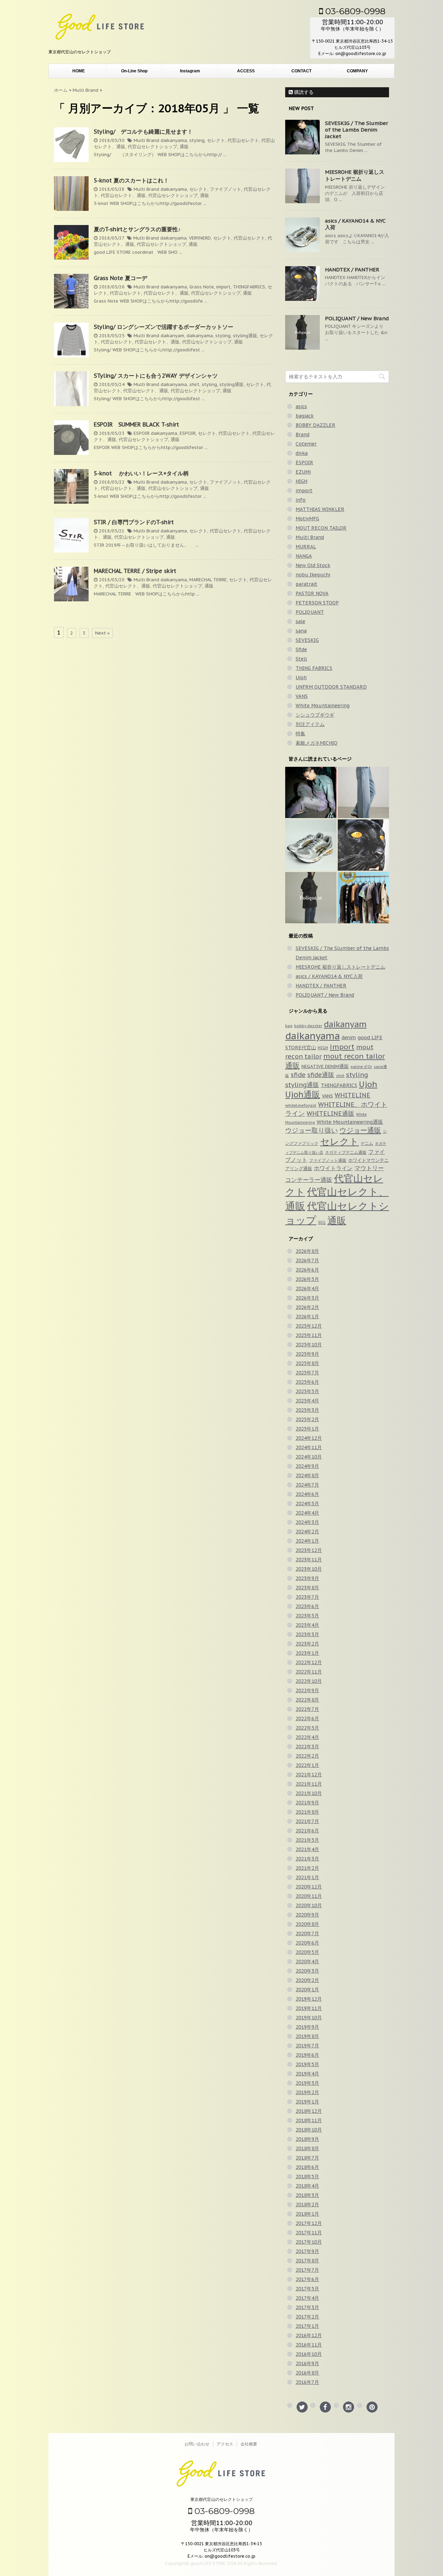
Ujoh (301, 677)
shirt (194, 384)
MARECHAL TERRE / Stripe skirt (135, 571)
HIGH (301, 481)
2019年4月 (307, 2074)
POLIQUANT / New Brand (357, 318)
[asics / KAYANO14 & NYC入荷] (311, 845)
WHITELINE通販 (331, 1114)
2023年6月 (307, 1606)
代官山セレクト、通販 (123, 195)
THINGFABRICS (249, 287)
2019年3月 (307, 2083)
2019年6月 (307, 2055)
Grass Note (202, 287)
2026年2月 (307, 1307)
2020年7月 (307, 1933)
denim (349, 1038)
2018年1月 (307, 2214)
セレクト (216, 140)
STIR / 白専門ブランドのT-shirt (134, 522)
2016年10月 (309, 2354)
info (301, 500)
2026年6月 (307, 1270)
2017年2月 (307, 2317)
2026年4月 (307, 1289)
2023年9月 (307, 1578)
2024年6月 (307, 1494)
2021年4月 (307, 1849)
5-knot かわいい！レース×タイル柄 (144, 473)
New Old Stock (313, 565)
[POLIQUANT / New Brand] (311, 898)
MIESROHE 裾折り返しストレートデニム (355, 175)
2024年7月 (307, 1485)
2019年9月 (307, 2027)
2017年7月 (307, 2270)
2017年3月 (307, 2307)
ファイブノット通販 (328, 1160)
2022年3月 (307, 1747)
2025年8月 (307, 1363)
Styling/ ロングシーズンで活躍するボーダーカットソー (164, 327)
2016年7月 (307, 2382)
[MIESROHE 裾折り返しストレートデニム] (363, 792)
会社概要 (249, 2444)
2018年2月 (307, 2205)
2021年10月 (309, 1793)
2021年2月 (307, 1868)
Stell (301, 659)
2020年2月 (307, 1980)
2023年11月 (309, 1560)
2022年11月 (309, 1672)
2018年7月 (307, 2158)
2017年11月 (309, 2233)
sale (300, 621)
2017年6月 (307, 2279)
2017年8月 (307, 2261)
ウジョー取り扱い (311, 1130)
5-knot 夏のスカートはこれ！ (131, 180)
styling (197, 140)
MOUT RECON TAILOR (321, 528)
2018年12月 (309, 2111)
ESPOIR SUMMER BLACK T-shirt (136, 424)
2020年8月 (307, 1924)
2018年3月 (307, 2195)
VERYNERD (200, 238)
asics (301, 406)
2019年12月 (309, 1999)
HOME (79, 71)
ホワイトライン (333, 1168)
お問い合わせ (197, 2444)
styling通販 (245, 336)
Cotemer (306, 444)
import (223, 287)
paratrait (306, 584)
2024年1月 (307, 1541)
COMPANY (357, 71)
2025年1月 (307, 1429)
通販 (184, 147)
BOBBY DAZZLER (315, 425)
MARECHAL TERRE (208, 580)
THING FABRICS (314, 668)
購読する (303, 92)
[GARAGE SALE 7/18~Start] (363, 898)
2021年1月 (307, 1877)
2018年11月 (309, 2120)
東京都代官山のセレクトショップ (221, 2499)
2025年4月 (307, 1401)
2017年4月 (307, 2298)
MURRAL (306, 547)
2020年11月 (309, 1896)
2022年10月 (309, 1681)
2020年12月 (309, 1887)
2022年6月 (307, 1718)
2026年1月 (307, 1317)
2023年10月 (309, 1569)
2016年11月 (309, 2345)
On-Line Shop (134, 71)
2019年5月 (307, 2064)
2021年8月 (307, 1812)
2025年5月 (307, 1391)
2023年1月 (307, 1653)
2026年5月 (307, 1279)
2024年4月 (307, 1513)
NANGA (304, 556)
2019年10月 (309, 2018)
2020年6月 (307, 1943)
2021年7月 (307, 1821)
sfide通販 (321, 1075)
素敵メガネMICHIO (317, 743)
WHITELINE (352, 1095)
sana (301, 631)
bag (289, 1026)
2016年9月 (307, 2363)
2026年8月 (307, 1251)
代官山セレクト (243, 140)
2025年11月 (309, 1335)
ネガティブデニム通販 (346, 1152)
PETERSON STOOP (317, 603)
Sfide (301, 649)
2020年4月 (307, 1962)
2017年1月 (307, 2326)
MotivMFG (307, 519)
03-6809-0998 (354, 11)
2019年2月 (307, 2092)
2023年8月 (307, 1588)
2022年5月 (307, 1728)
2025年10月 (309, 1345)
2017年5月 (307, 2289)
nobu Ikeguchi (313, 575)
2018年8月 (307, 2148)
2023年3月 (307, 1634)
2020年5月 (307, 1952)
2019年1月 (307, 2102)
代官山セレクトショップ (152, 147)
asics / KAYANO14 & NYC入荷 (329, 976)
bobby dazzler (308, 1026)
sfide (298, 1075)
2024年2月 (307, 1532)
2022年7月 (307, 1709)
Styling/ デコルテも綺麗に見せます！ (143, 132)
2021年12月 (309, 1775)
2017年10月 (309, 2242)
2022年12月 (309, 1662)
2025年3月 (307, 1410)
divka (302, 453)
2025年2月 (307, 1419)
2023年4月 (307, 1625)
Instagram (190, 71)
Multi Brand (146, 140)
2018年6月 (307, 2167)
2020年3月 (307, 1971)
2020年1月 (307, 1990)
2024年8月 (307, 1475)
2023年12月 (309, 1550)
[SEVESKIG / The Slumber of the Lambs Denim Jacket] (311, 792)
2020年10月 (309, 1905)
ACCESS (246, 71)
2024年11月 (309, 1447)
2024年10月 (309, 1457)
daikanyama (174, 140)
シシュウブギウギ (315, 715)
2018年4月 (307, 2186)
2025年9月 (307, 1354)
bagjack (305, 416)
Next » (102, 633)
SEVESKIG (307, 640)
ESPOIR (142, 433)
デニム (367, 1143)
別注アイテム (310, 724)
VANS (302, 696)
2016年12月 (309, 2335)
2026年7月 (307, 1260)
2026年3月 (307, 1298)
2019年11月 (309, 2008)
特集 (300, 734)
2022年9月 (307, 1690)
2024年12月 (309, 1438)
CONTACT (301, 71)
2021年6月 (307, 1831)
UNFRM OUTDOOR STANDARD (331, 687)
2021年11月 (309, 1784)
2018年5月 (307, 2176)
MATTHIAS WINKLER (320, 509)
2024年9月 (307, 1466)
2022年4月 (307, 1737)
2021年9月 (307, 1803)
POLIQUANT (310, 612)
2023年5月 (307, 1616)
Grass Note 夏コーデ (120, 278)
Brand (302, 434)
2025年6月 (307, 1382)
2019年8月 (307, 2036)
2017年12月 (309, 2223)
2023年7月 (307, 1597)
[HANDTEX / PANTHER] (363, 845)
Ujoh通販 (303, 1094)
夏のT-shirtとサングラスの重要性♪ (137, 229)
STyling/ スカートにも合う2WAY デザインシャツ (156, 376)
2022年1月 (307, 1765)
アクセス (225, 2444)
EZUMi (303, 472)
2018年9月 (307, 2139)
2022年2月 (307, 1756)
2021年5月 (307, 1840)
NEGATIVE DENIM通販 (325, 1066)
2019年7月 (307, 2046)
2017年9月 (307, 2251)
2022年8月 (307, 1700)
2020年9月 (307, 1915)
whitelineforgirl (301, 1105)
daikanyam (172, 336)
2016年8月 (307, 2373)
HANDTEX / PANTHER (352, 270)
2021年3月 (307, 1859)
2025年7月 (307, 1373)
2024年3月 (307, 1522)
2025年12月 (309, 1326)
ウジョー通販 (360, 1130)
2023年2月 (307, 1644)
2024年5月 (307, 1504)
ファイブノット (225, 189)
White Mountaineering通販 (350, 1122)
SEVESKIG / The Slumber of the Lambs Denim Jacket (356, 130)
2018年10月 (309, 2130)
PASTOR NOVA (312, 593)
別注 (322, 1222)
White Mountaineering (323, 706)
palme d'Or (361, 1067)
